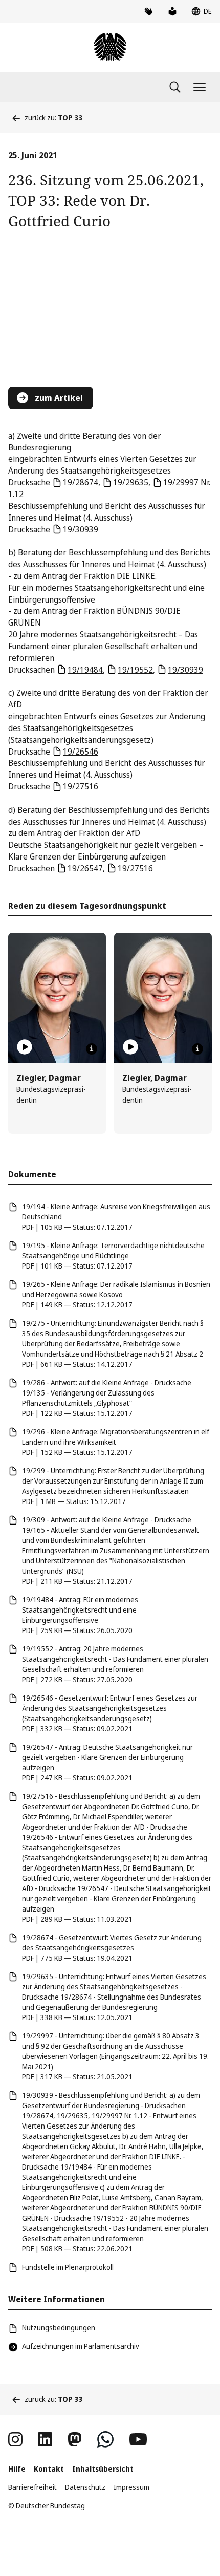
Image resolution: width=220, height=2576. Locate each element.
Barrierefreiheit (32, 2487)
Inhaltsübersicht (103, 2469)
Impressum (131, 2487)
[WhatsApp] (105, 2439)
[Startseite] (110, 47)
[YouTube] (138, 2439)
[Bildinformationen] (92, 1049)
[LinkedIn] (45, 2439)
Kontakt (49, 2469)
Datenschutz (85, 2487)
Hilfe (17, 2469)
